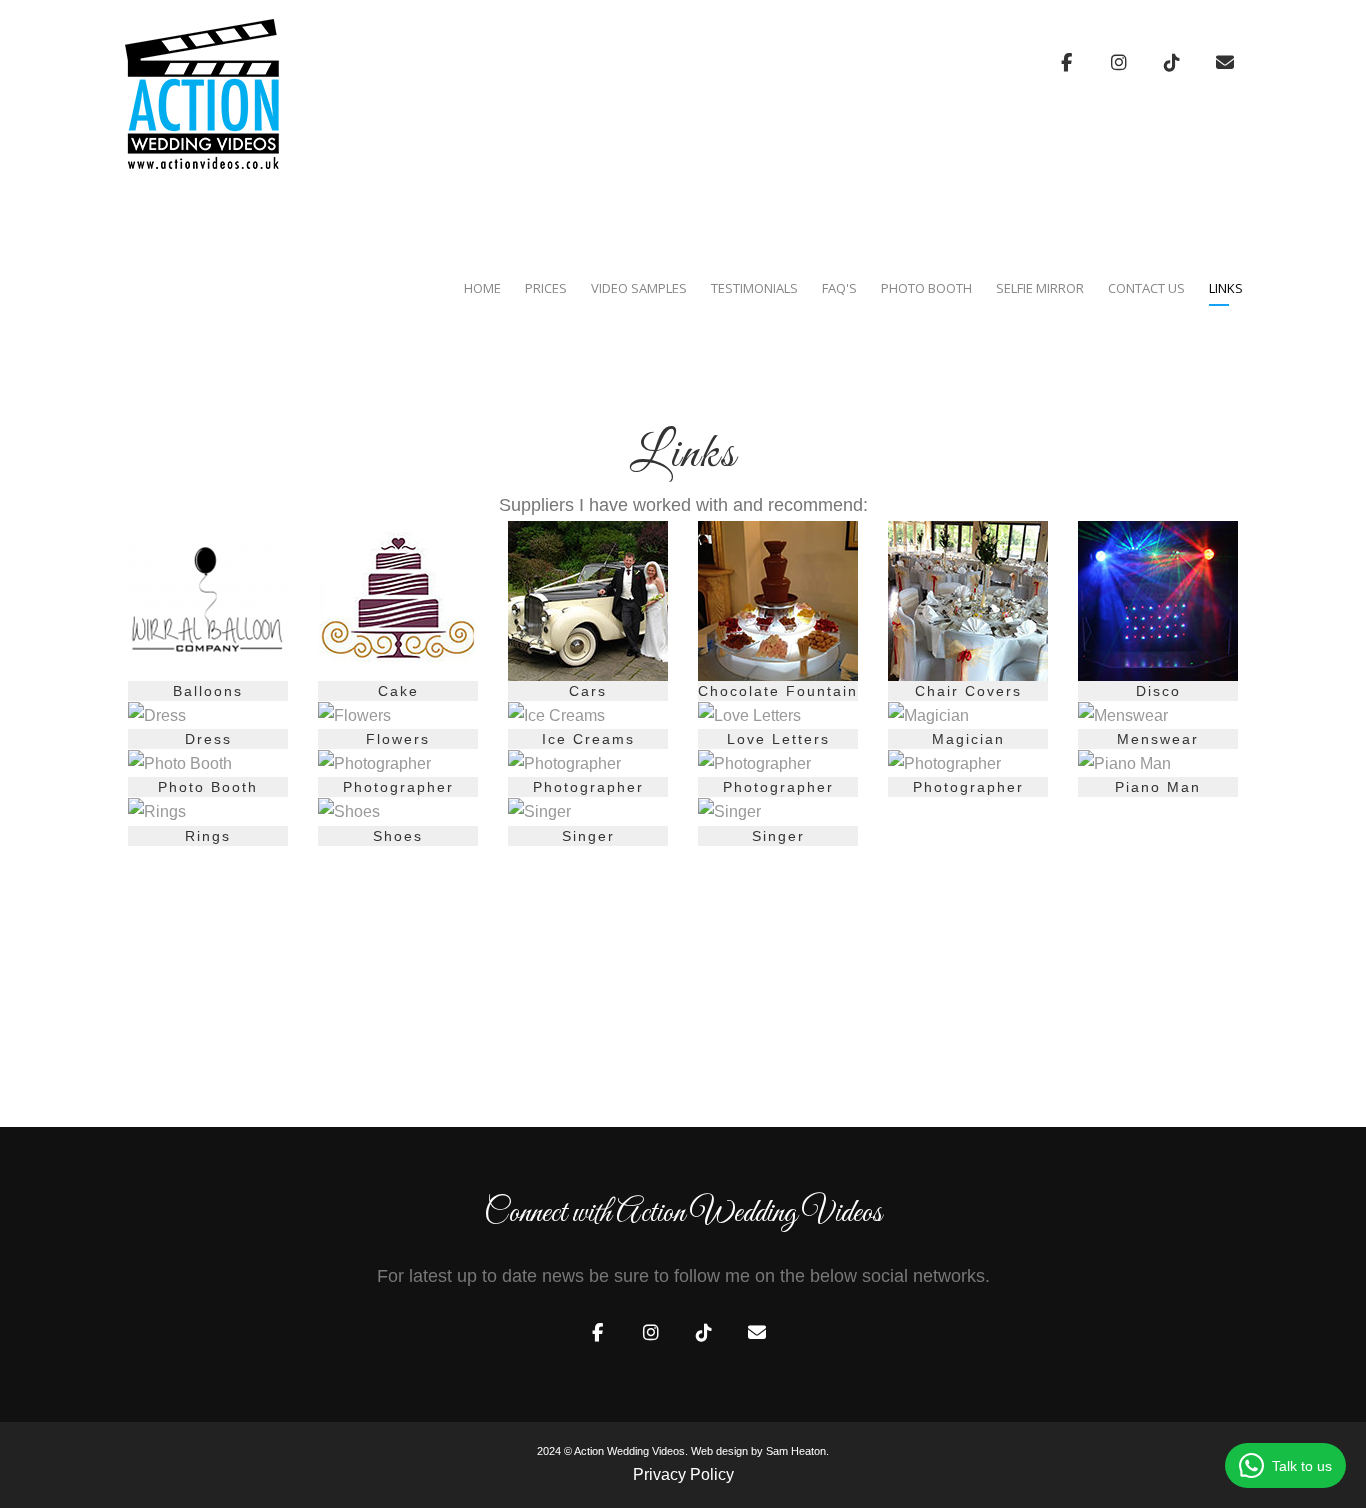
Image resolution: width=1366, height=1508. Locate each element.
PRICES (546, 288)
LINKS (1226, 288)
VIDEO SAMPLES (639, 288)
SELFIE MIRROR (1040, 288)
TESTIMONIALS (754, 288)
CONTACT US (1146, 288)
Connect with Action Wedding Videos (683, 1214)
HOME (482, 288)
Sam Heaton (796, 1451)
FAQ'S (839, 288)
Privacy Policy (683, 1474)
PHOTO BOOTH (926, 288)
